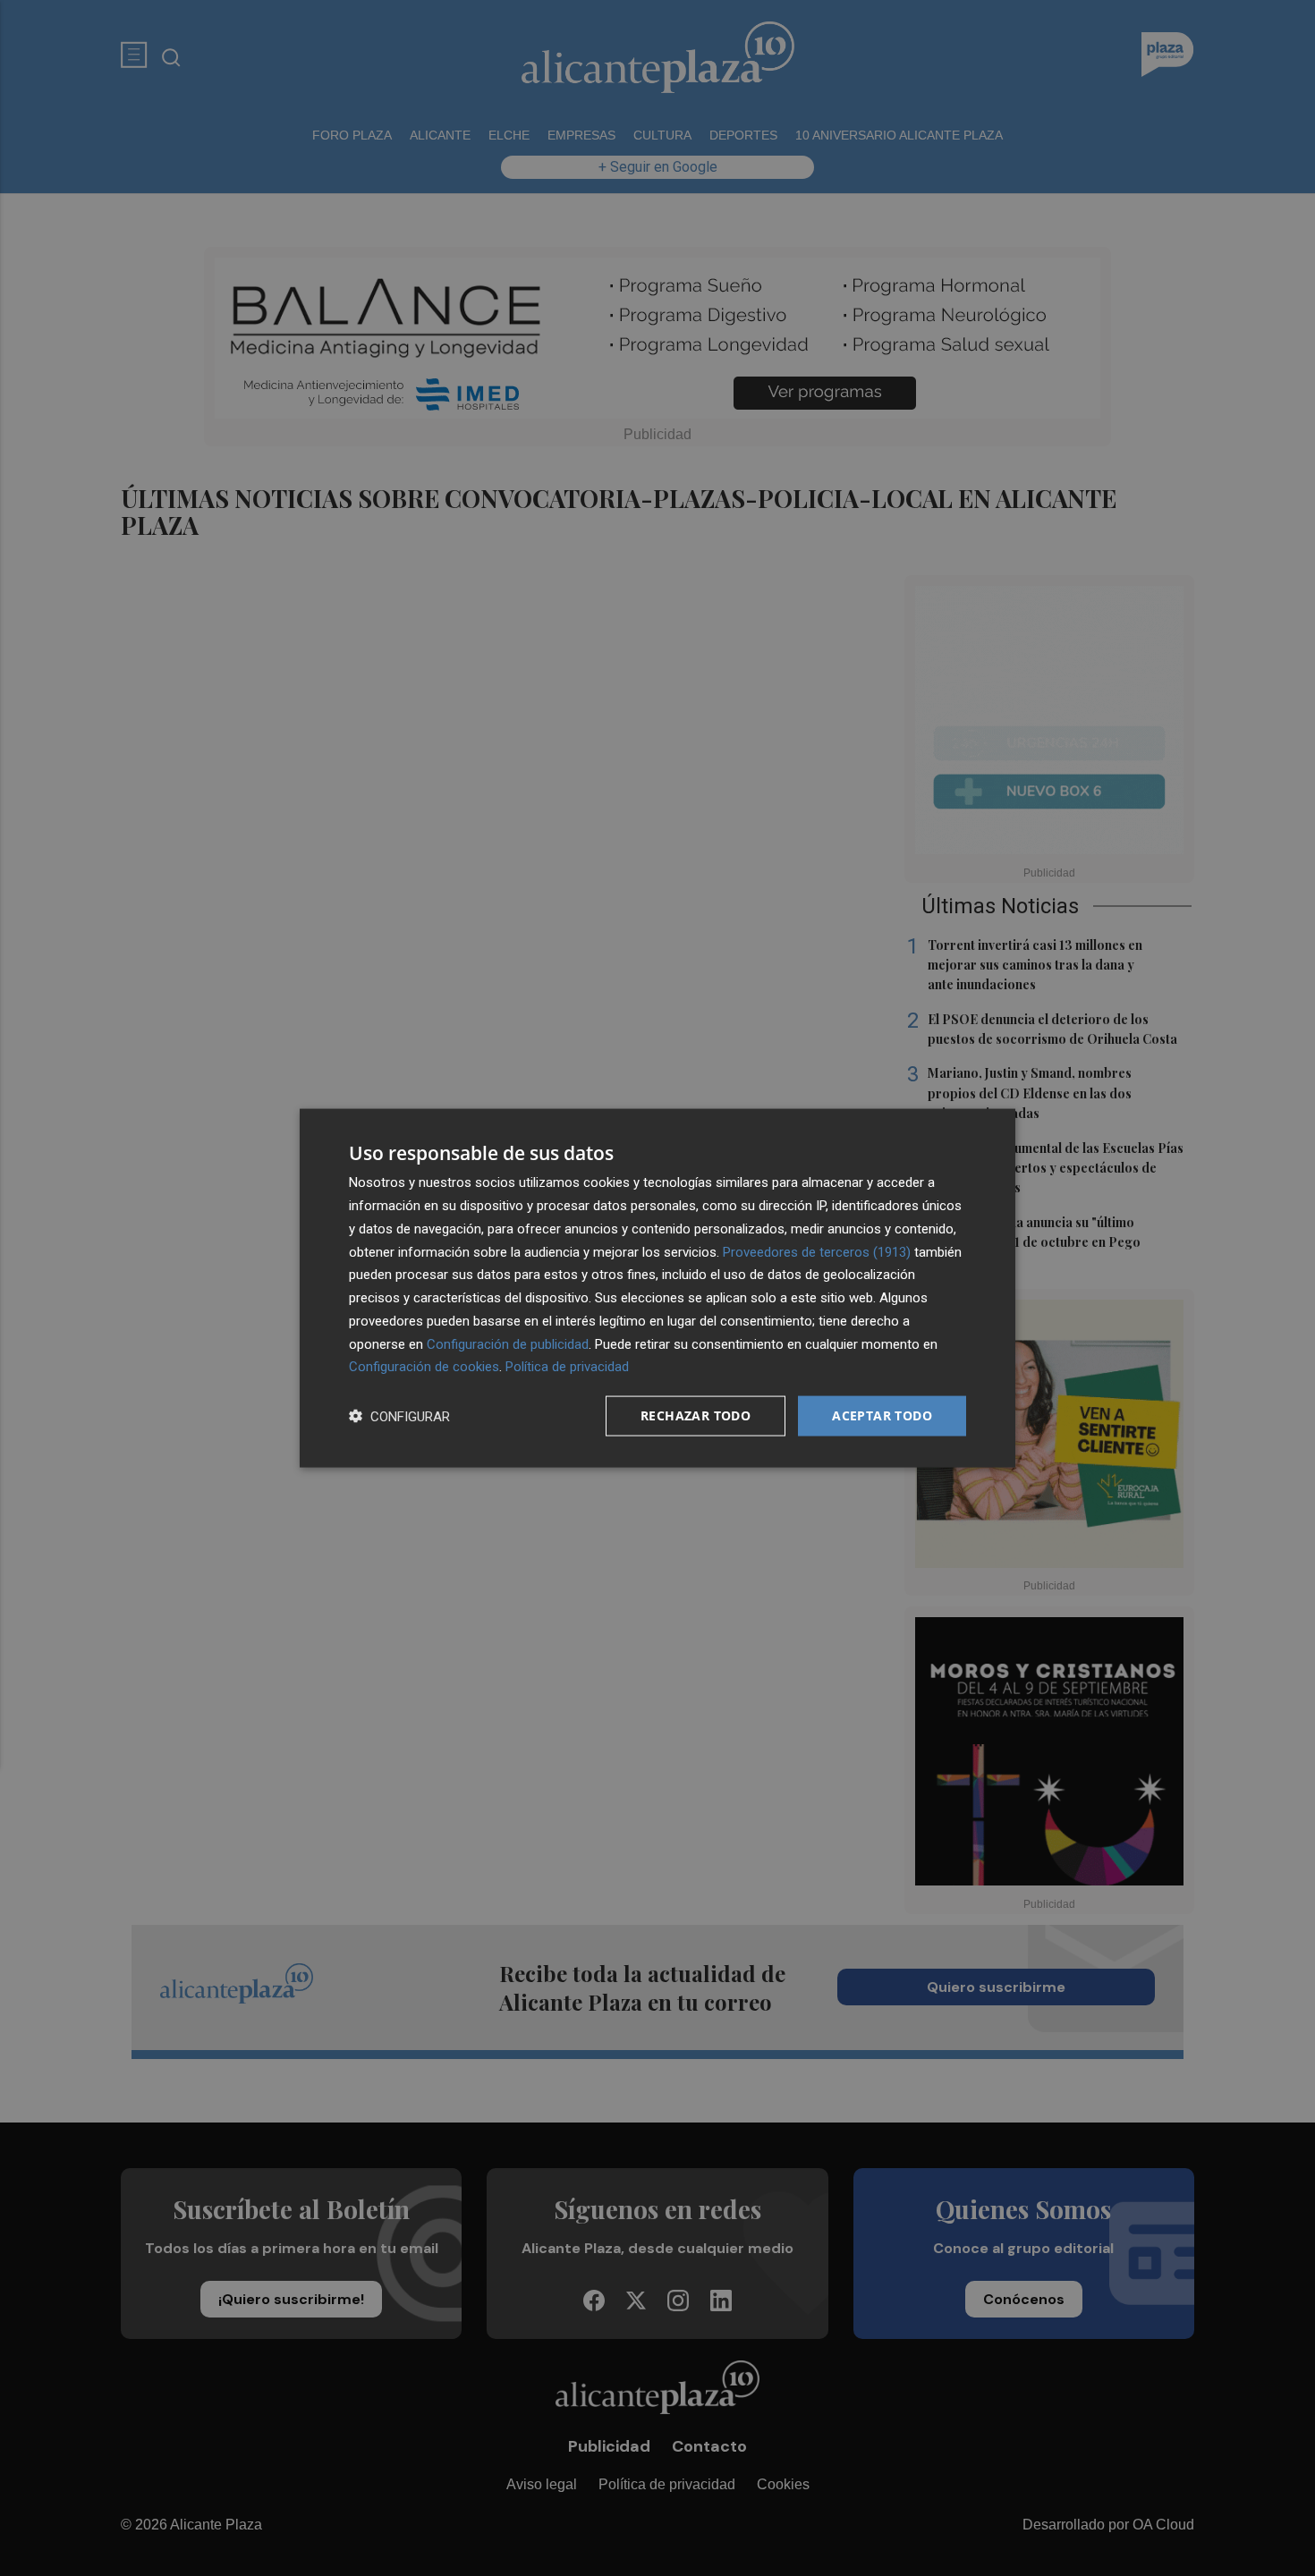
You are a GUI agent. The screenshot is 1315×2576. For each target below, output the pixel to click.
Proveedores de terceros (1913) (817, 1251)
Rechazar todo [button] (696, 1415)
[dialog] (657, 1288)
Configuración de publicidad (508, 1343)
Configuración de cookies (424, 1367)
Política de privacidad (567, 1367)
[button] (399, 1416)
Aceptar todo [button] (882, 1415)
